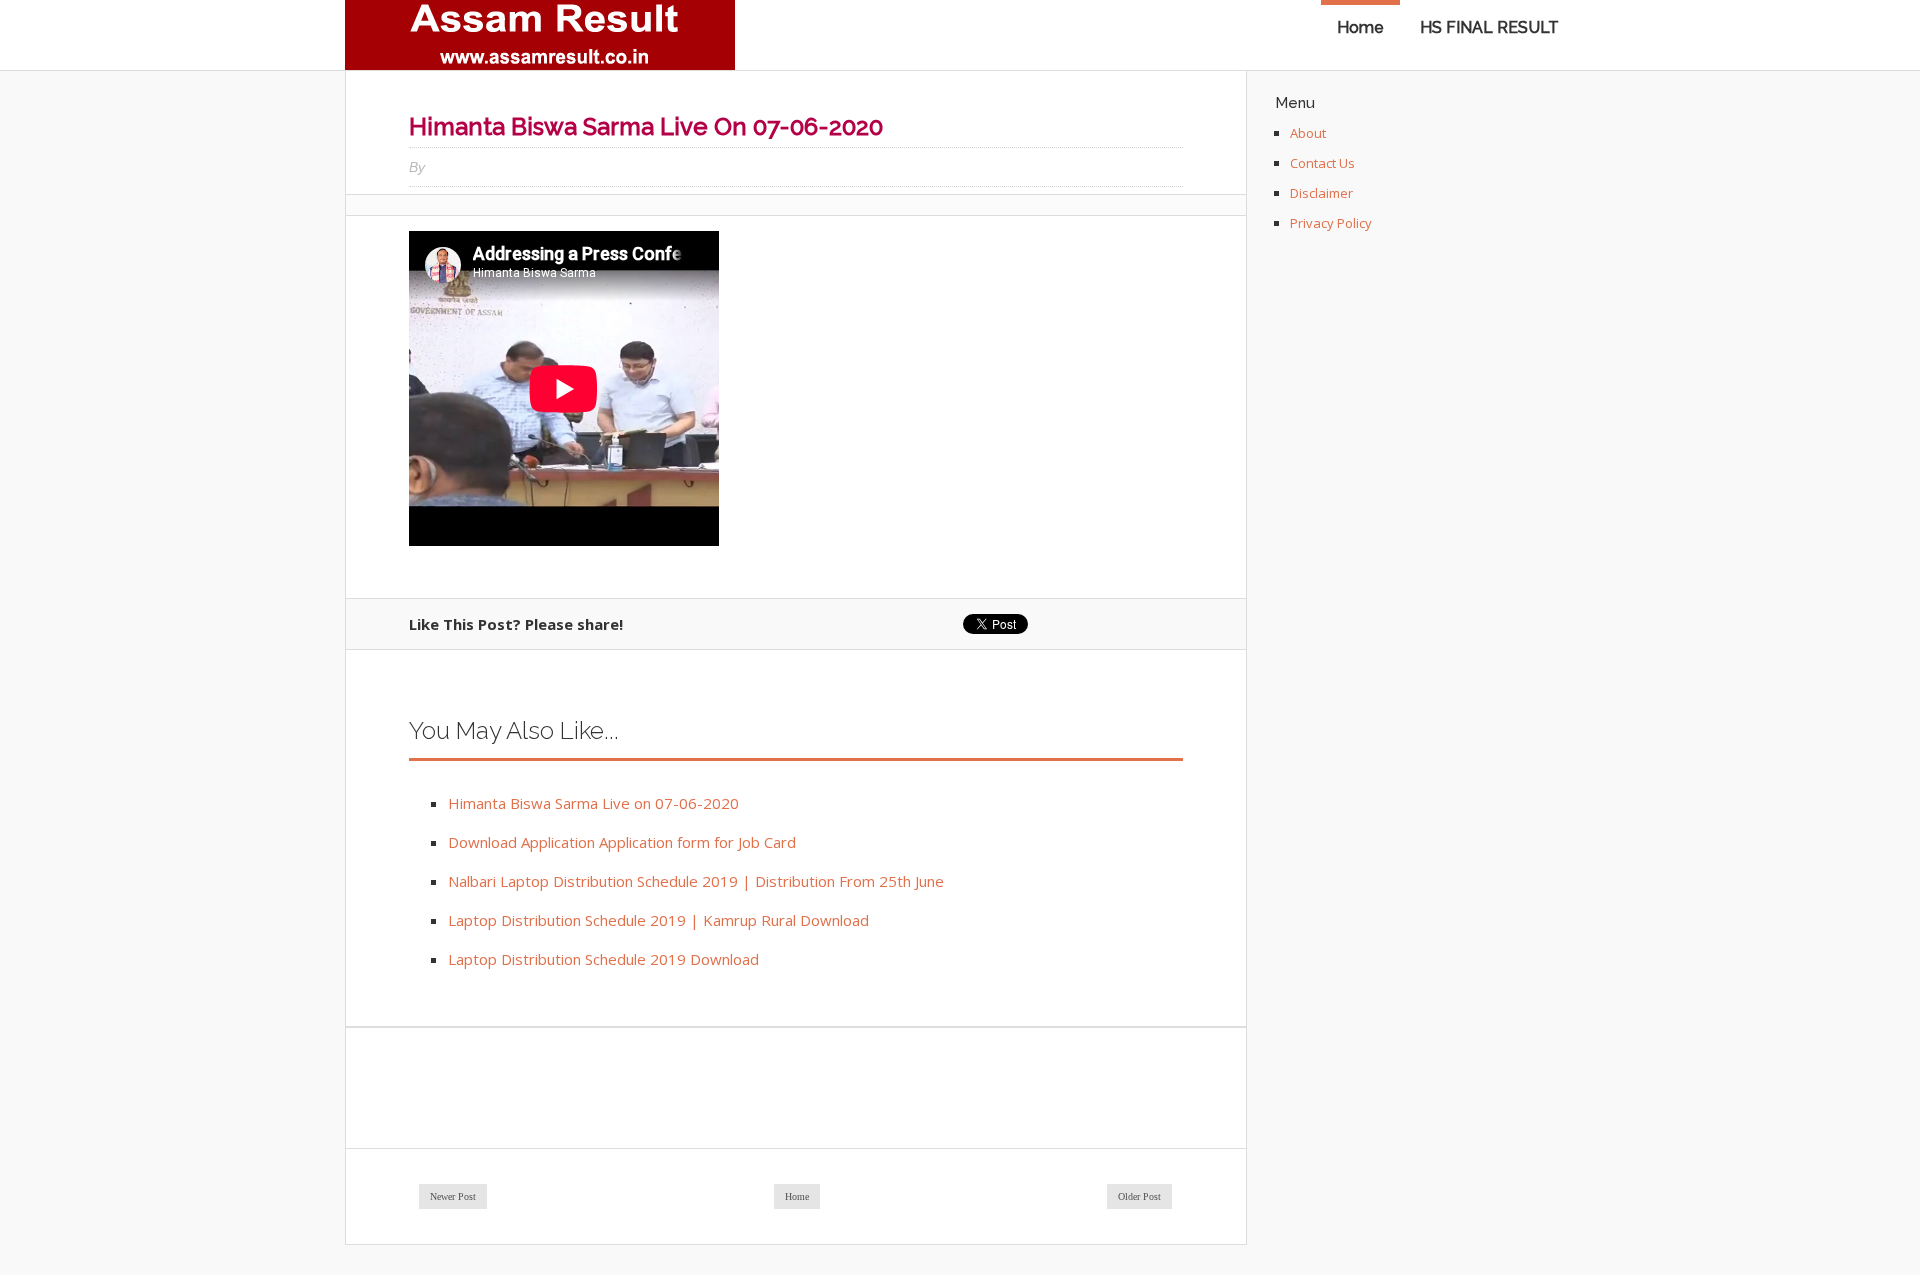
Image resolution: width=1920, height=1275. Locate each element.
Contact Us (1322, 163)
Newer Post (453, 1196)
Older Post (1139, 1196)
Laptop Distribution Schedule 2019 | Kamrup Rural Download (658, 920)
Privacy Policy (1331, 223)
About (1308, 133)
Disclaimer (1321, 193)
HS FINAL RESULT (1489, 27)
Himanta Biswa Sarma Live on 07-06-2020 (593, 803)
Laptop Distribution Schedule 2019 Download (603, 959)
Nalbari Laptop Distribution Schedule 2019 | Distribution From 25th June (696, 881)
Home (1360, 27)
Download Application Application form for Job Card (622, 842)
